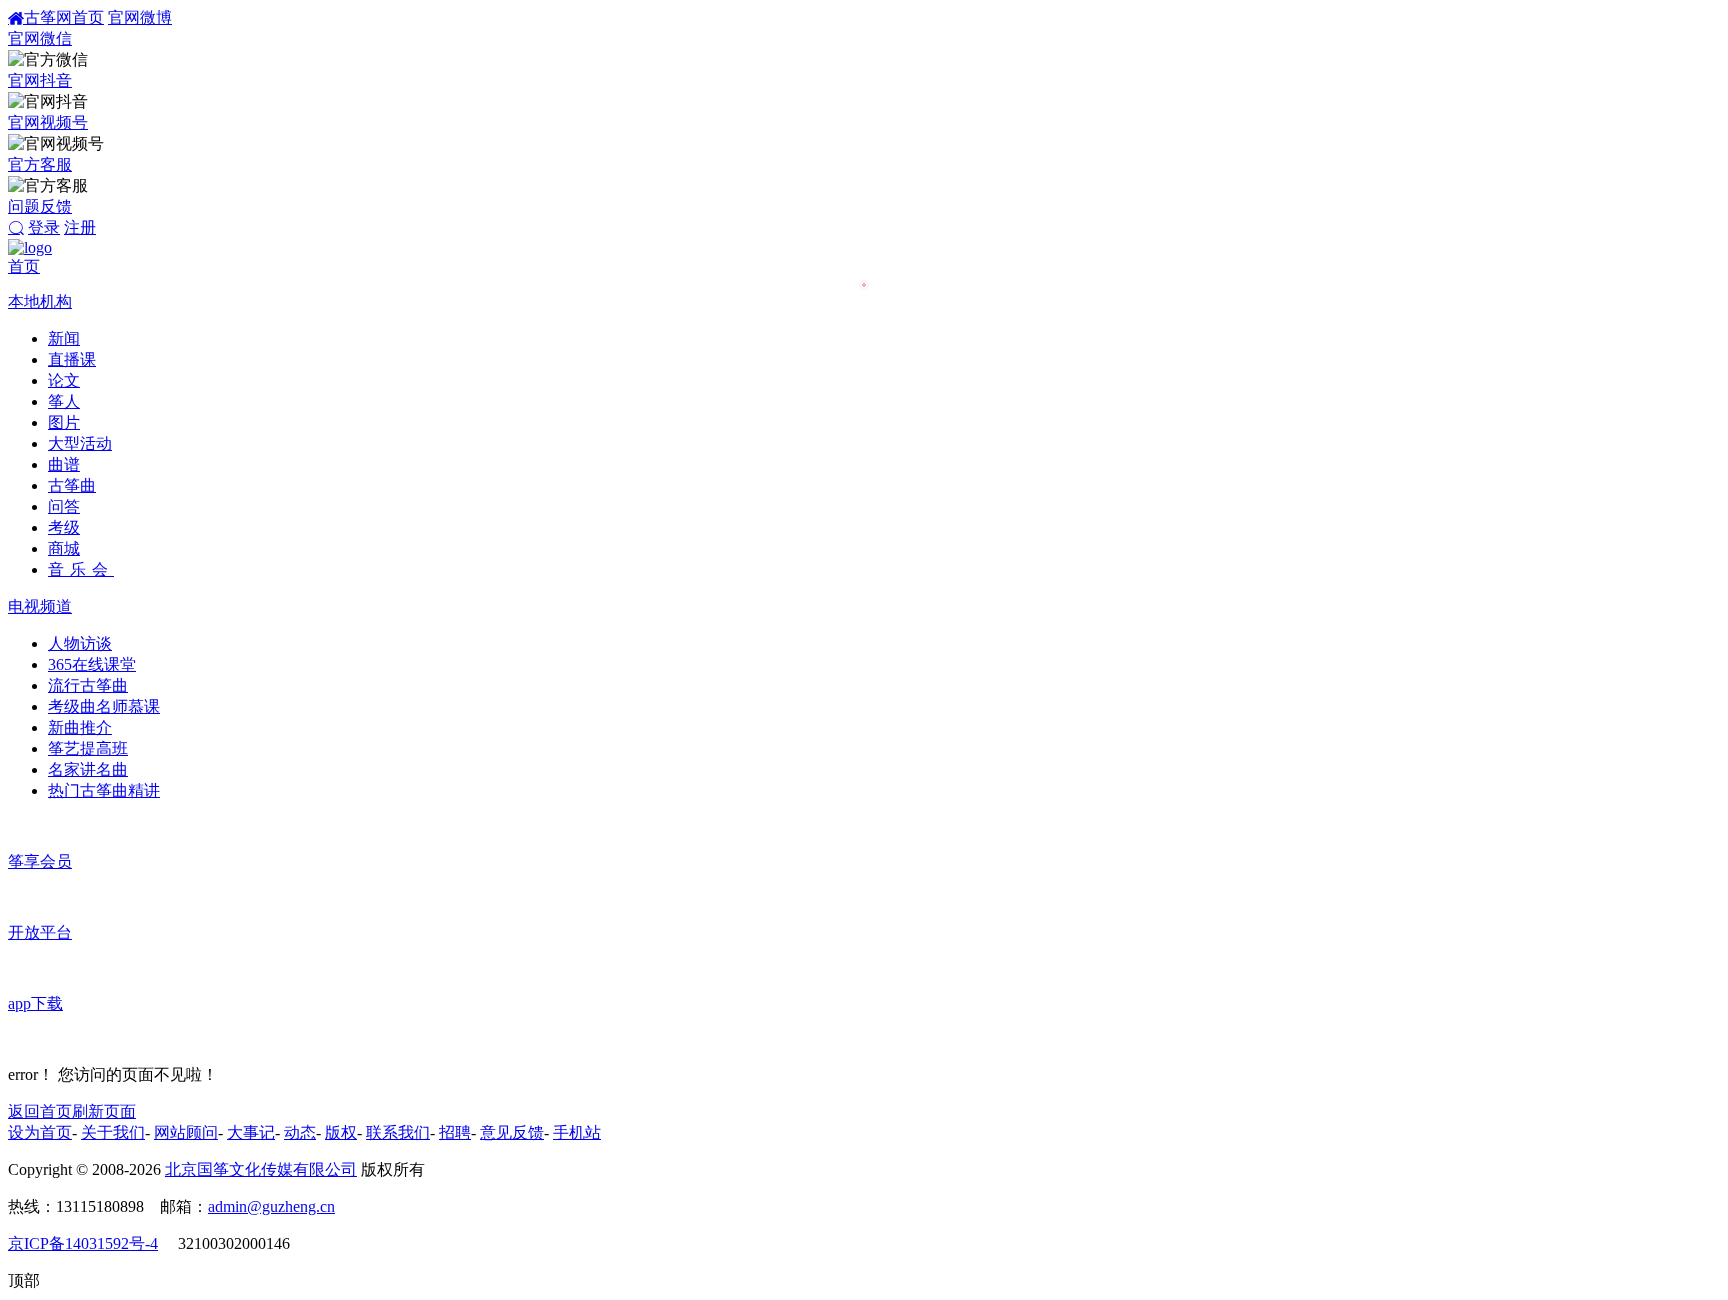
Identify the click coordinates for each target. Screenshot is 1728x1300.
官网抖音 (40, 80)
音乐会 (81, 569)
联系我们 (398, 1132)
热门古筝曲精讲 (104, 790)
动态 (300, 1132)
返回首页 (40, 1111)
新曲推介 (80, 727)
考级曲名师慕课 (104, 706)
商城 (64, 548)
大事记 (251, 1132)
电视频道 (40, 606)
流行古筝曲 (88, 685)
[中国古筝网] (30, 247)
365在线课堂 (92, 664)
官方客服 (40, 164)
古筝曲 (72, 485)
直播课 (72, 359)
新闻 (64, 338)
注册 (80, 227)
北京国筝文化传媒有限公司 (261, 1169)
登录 (44, 227)
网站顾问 (186, 1132)
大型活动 (80, 443)
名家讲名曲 (88, 769)
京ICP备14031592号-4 (83, 1243)
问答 (64, 506)
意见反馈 (512, 1132)
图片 (64, 422)
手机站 (577, 1132)
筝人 (64, 401)
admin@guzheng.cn (271, 1206)
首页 (24, 266)
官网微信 (40, 38)
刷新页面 (104, 1111)
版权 (341, 1132)
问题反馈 (40, 206)
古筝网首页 (64, 17)
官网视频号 (48, 122)
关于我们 (113, 1132)
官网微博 (140, 17)
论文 (64, 380)
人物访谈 (80, 643)
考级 (64, 527)
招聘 (455, 1132)
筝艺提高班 (88, 748)
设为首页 (40, 1132)
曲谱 (64, 464)
